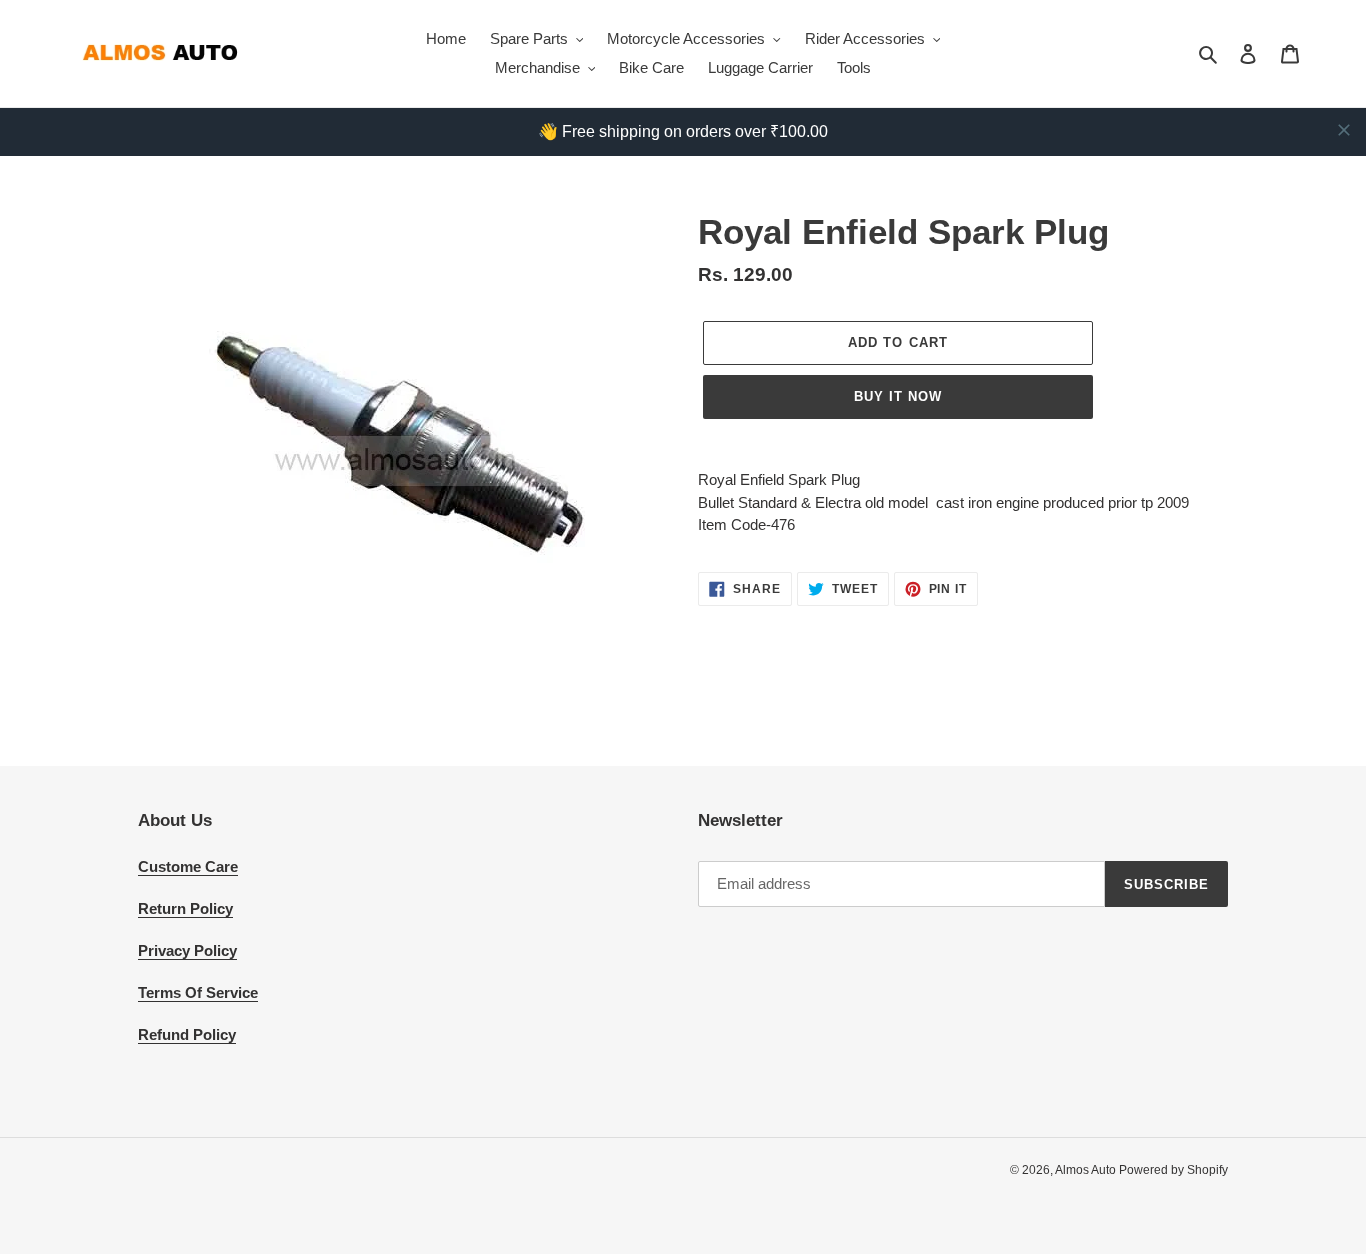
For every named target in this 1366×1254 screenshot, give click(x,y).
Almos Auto (1087, 1170)
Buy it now (898, 396)
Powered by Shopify (1173, 1170)
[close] (1344, 130)
